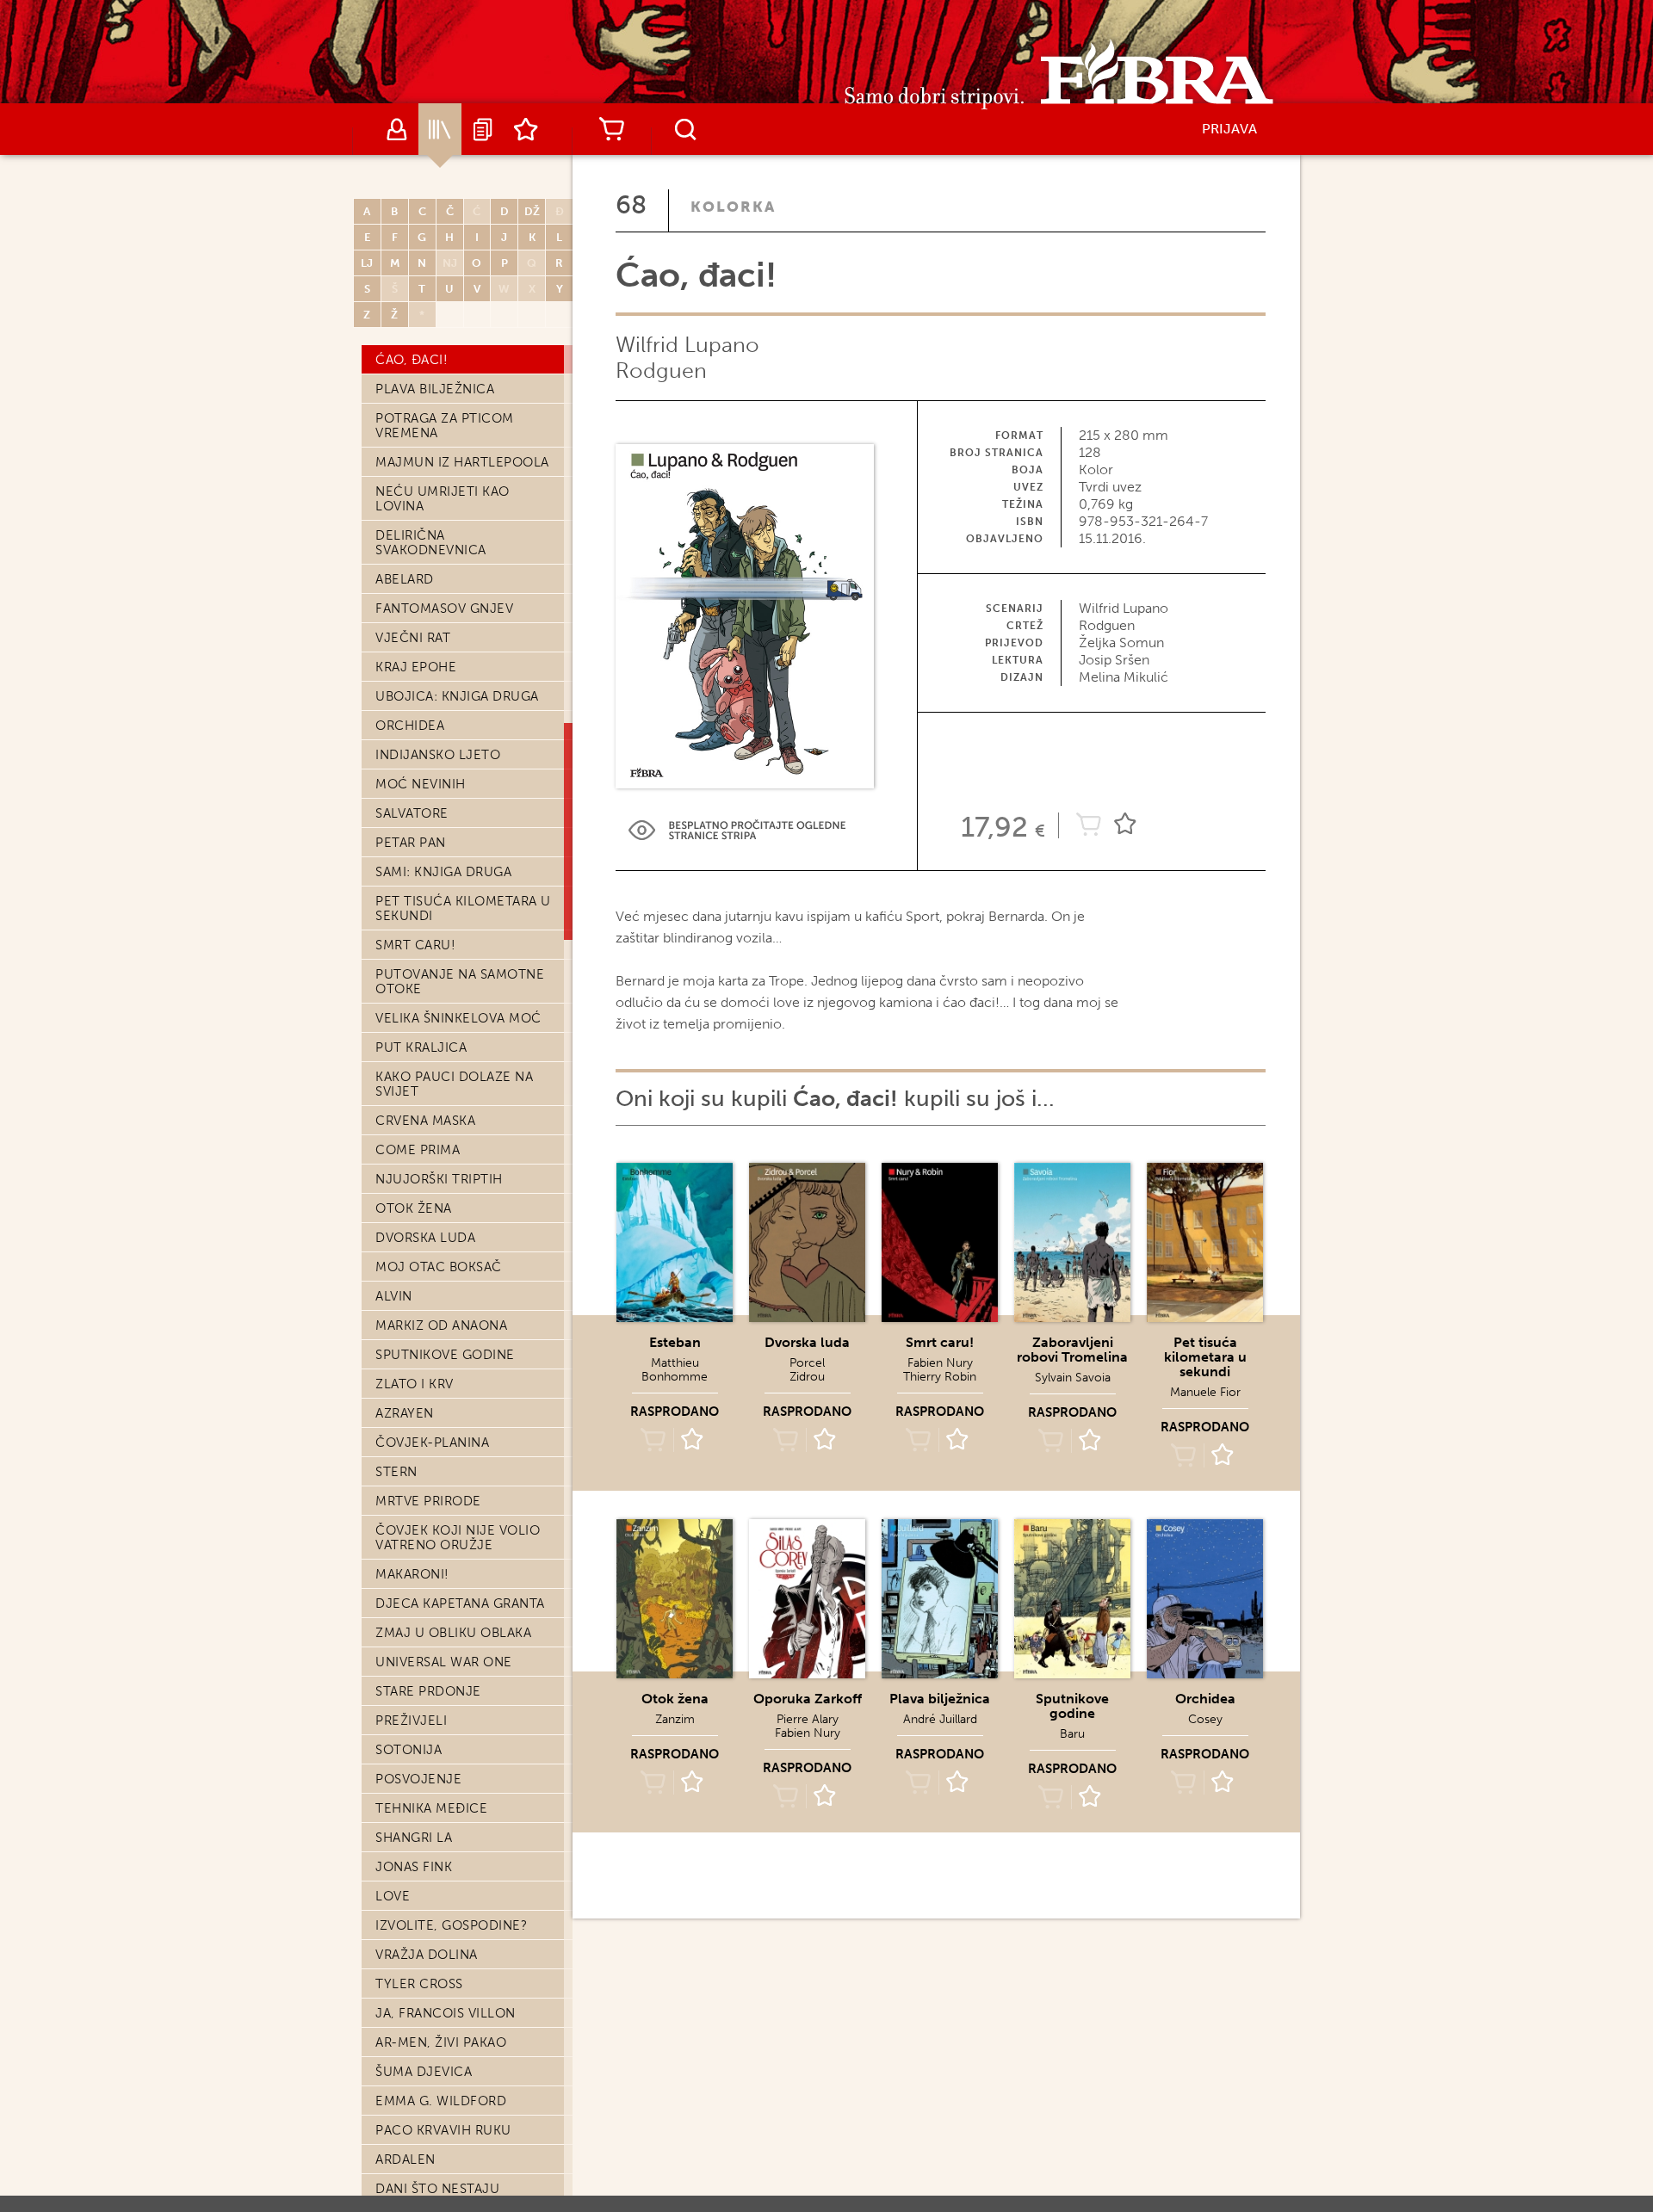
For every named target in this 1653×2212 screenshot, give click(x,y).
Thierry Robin (940, 1377)
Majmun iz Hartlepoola (462, 462)
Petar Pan (411, 843)
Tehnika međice (431, 1808)
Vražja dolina (427, 1955)
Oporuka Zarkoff (808, 1699)
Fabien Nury (940, 1363)
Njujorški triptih (439, 1179)
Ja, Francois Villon (446, 2013)
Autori (397, 129)
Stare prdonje (428, 1691)
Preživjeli (411, 1721)
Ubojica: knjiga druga (457, 696)
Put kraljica (421, 1047)
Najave (483, 129)
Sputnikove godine (445, 1355)
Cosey (1205, 1719)
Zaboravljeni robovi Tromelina (1072, 1350)
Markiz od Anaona (441, 1325)
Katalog (440, 129)
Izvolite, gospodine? (451, 1925)
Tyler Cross (419, 1984)
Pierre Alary (808, 1719)
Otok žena (414, 1208)
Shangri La (414, 1838)
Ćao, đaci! (412, 360)
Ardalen (406, 2159)
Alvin (394, 1296)
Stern (396, 1472)
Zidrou (807, 1377)
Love (393, 1896)
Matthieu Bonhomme (675, 1370)
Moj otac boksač (439, 1267)
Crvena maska (425, 1121)
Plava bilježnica (435, 389)
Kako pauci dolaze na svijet (454, 1084)
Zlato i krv (415, 1384)
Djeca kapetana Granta (460, 1603)
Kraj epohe (416, 667)
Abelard (405, 579)
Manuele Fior (1205, 1392)
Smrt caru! (415, 945)
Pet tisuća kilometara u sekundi (463, 908)
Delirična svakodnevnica (431, 543)
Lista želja (526, 129)
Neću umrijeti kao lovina (443, 499)
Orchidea (410, 726)
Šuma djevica (424, 2072)
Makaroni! (412, 1574)
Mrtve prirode (428, 1501)
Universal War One (444, 1662)
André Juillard (940, 1719)
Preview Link (737, 830)
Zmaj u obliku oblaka (453, 1633)
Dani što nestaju (437, 2189)
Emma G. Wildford (441, 2101)
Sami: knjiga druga (443, 872)
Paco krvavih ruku (443, 2130)
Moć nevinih (421, 784)
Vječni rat (413, 638)
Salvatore (412, 813)
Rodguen (661, 371)
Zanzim (675, 1719)
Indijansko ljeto (438, 755)
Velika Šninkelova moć (458, 1018)
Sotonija (409, 1750)
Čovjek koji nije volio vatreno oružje (458, 1538)
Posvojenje (418, 1779)
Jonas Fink (414, 1867)
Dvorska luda (425, 1238)
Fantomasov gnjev (444, 609)
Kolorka (733, 207)
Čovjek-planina (432, 1443)
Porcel (807, 1363)
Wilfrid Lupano (687, 345)
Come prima (418, 1150)
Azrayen (405, 1413)
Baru (1072, 1734)
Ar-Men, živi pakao (441, 2042)
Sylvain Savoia (1073, 1378)
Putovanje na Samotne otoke (460, 982)
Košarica (611, 129)
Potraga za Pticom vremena (445, 426)
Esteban (675, 1342)
